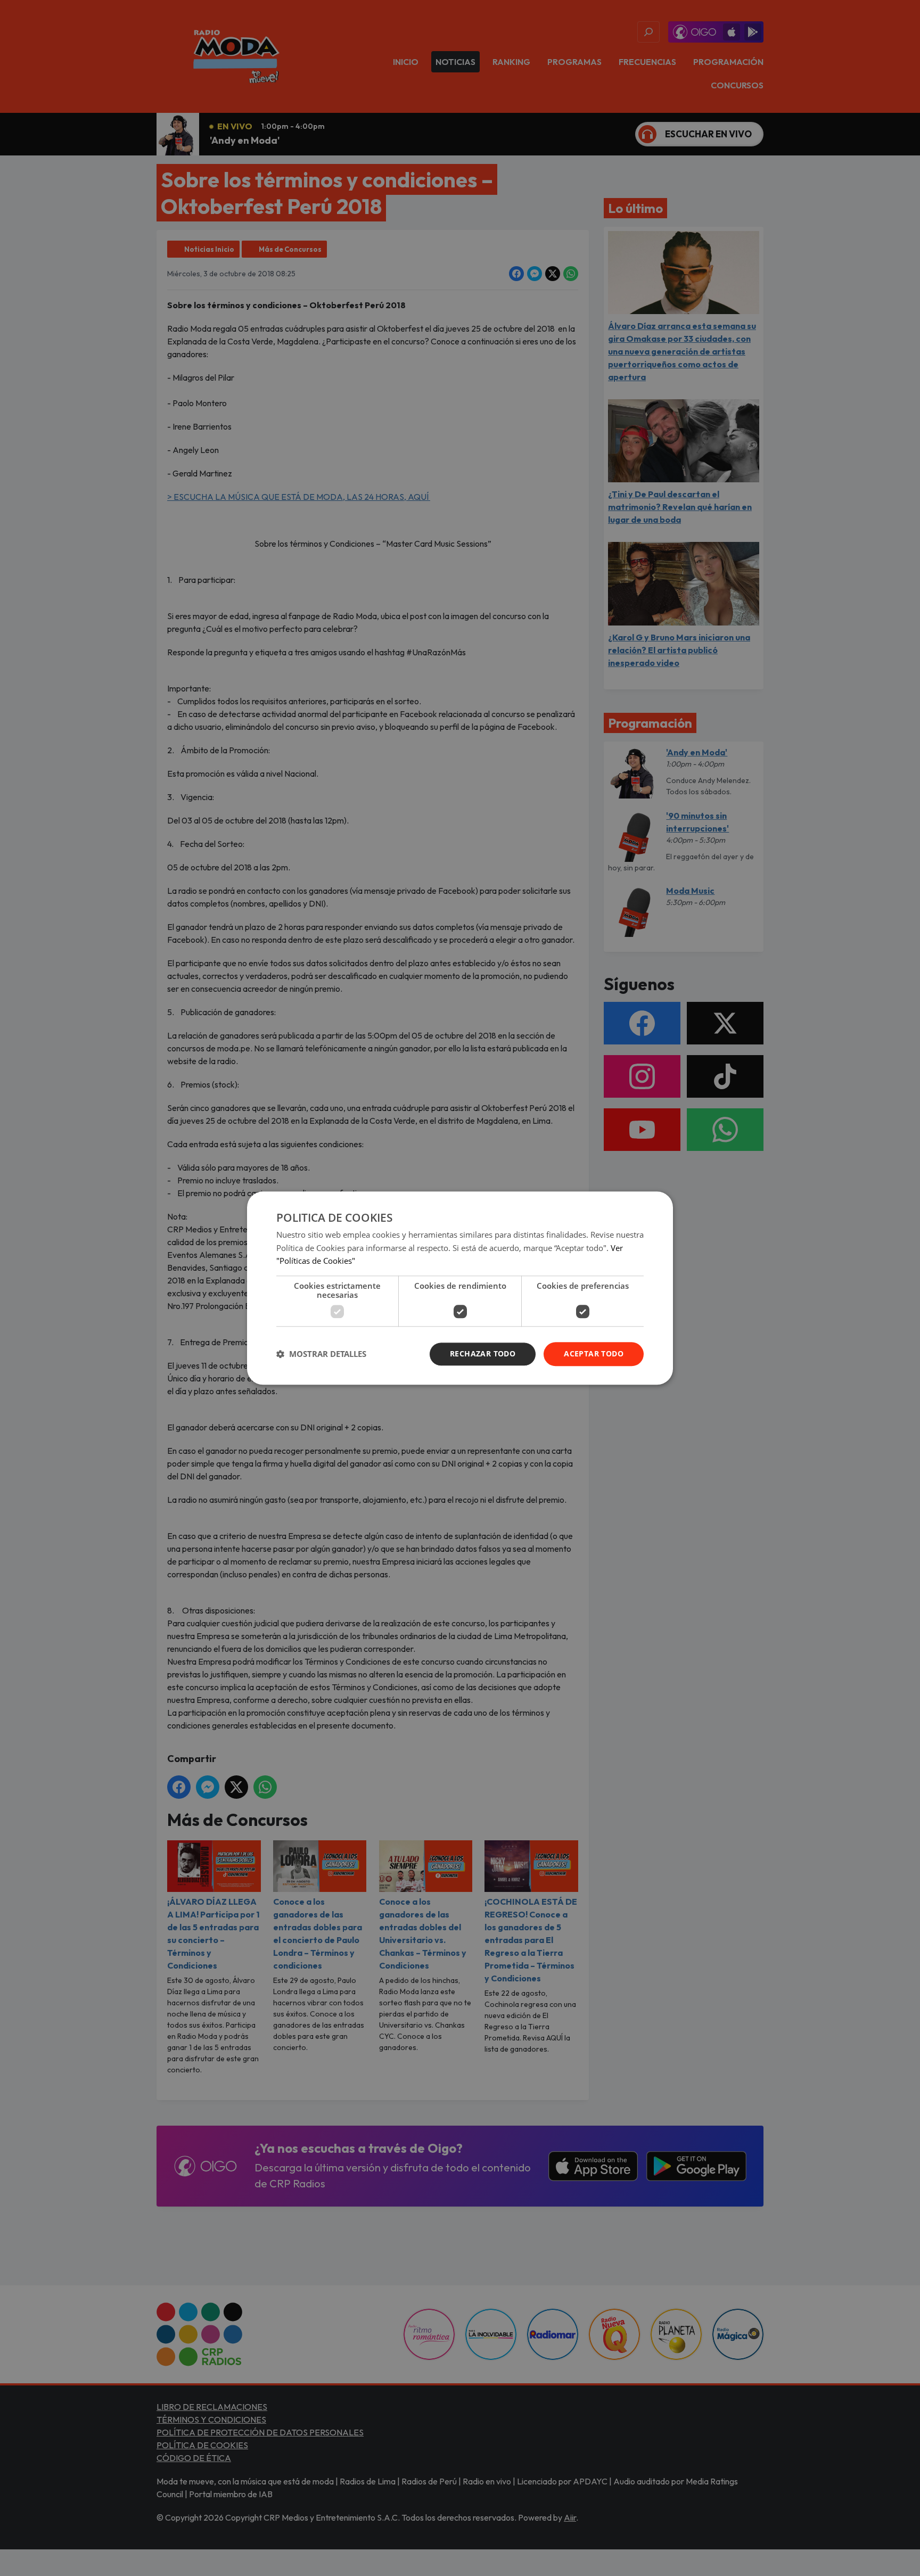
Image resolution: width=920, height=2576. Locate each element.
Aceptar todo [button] (594, 1353)
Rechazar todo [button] (483, 1353)
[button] (321, 1354)
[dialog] (460, 1288)
